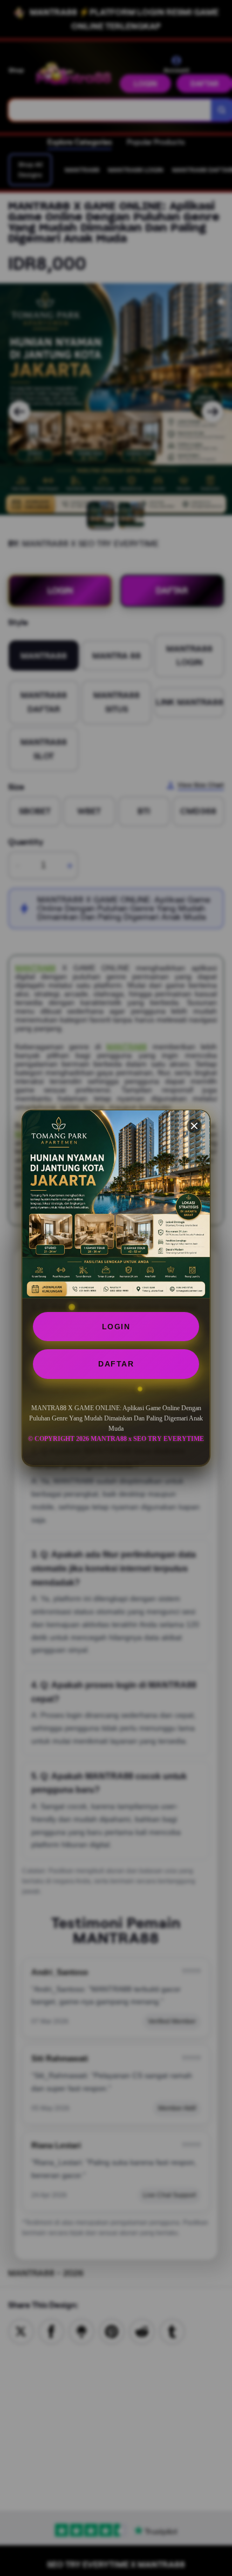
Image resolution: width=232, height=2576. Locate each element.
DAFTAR (116, 1364)
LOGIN (116, 1327)
